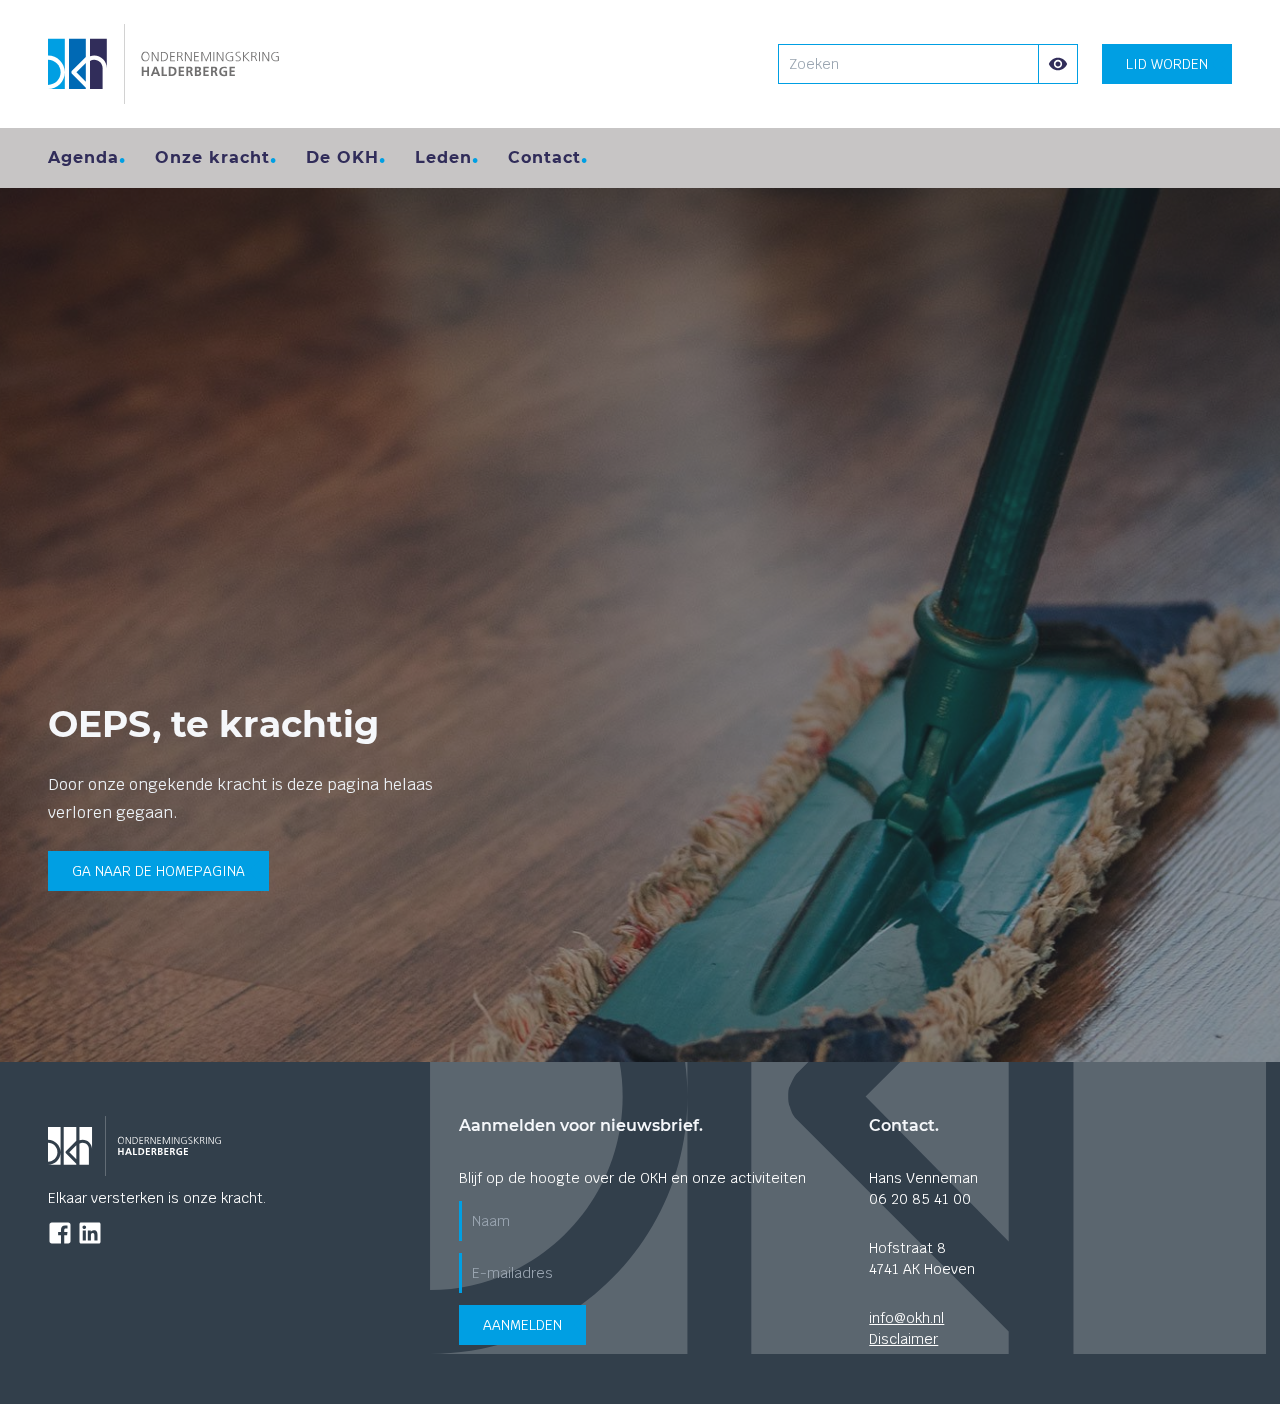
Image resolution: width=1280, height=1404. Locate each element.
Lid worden (1167, 64)
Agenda (83, 157)
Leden (443, 157)
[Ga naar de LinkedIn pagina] (90, 1233)
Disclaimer (903, 1339)
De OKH (342, 157)
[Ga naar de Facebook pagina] (60, 1233)
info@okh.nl (906, 1318)
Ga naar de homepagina (158, 871)
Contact (544, 157)
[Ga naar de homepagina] (163, 64)
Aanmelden (522, 1325)
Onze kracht (212, 157)
